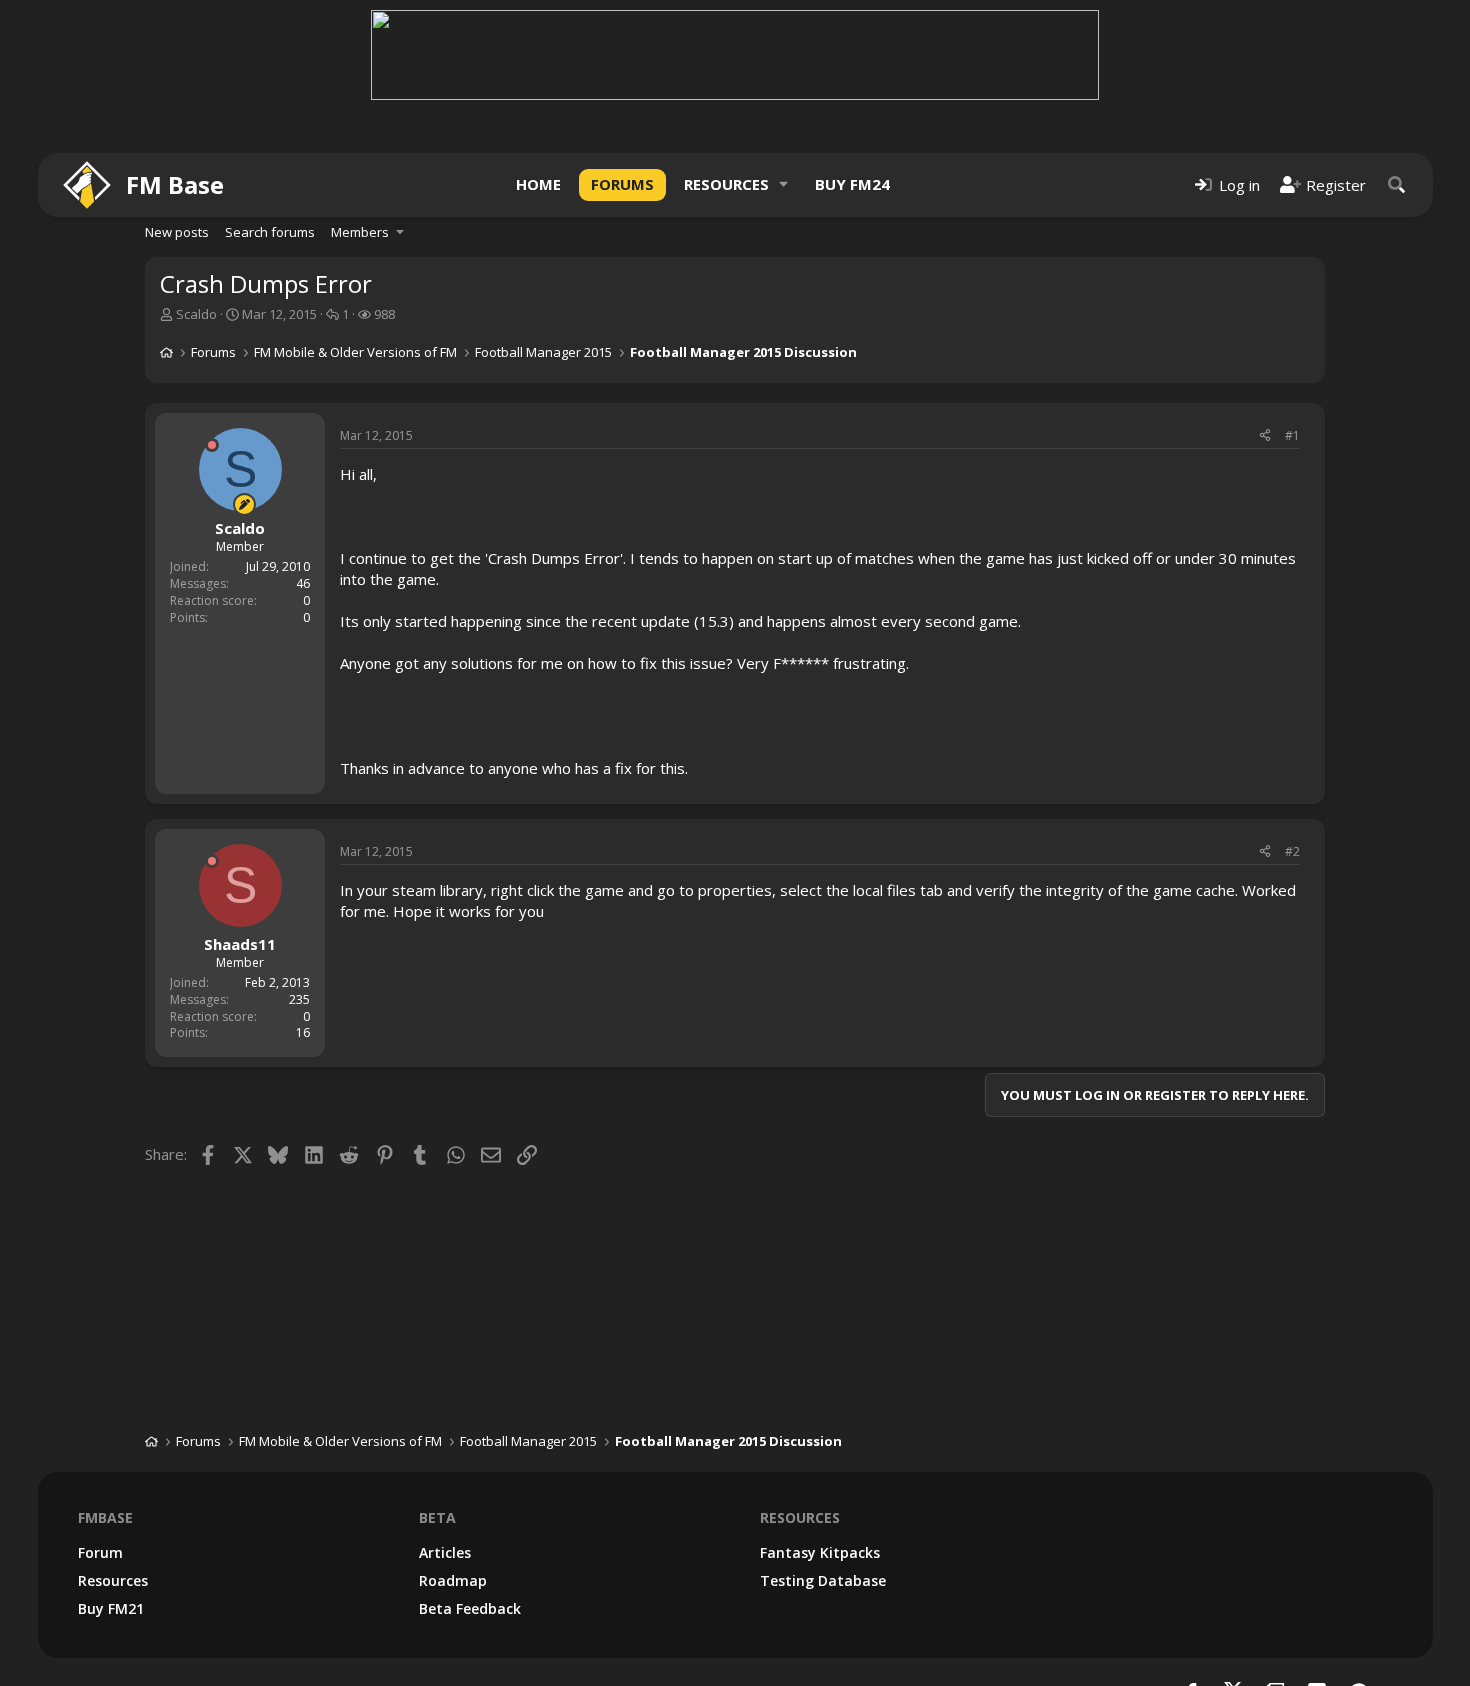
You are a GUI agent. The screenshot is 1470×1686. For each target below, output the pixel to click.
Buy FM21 (111, 1608)
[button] (784, 184)
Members (360, 232)
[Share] (1265, 436)
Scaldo (196, 314)
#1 (1292, 435)
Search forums (270, 232)
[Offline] (212, 445)
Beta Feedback (470, 1608)
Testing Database (823, 1580)
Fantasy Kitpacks (820, 1552)
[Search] (1397, 184)
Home (538, 184)
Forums (622, 184)
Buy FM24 (852, 184)
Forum (100, 1552)
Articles (445, 1552)
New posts (177, 232)
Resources (726, 184)
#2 (1292, 851)
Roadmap (453, 1580)
